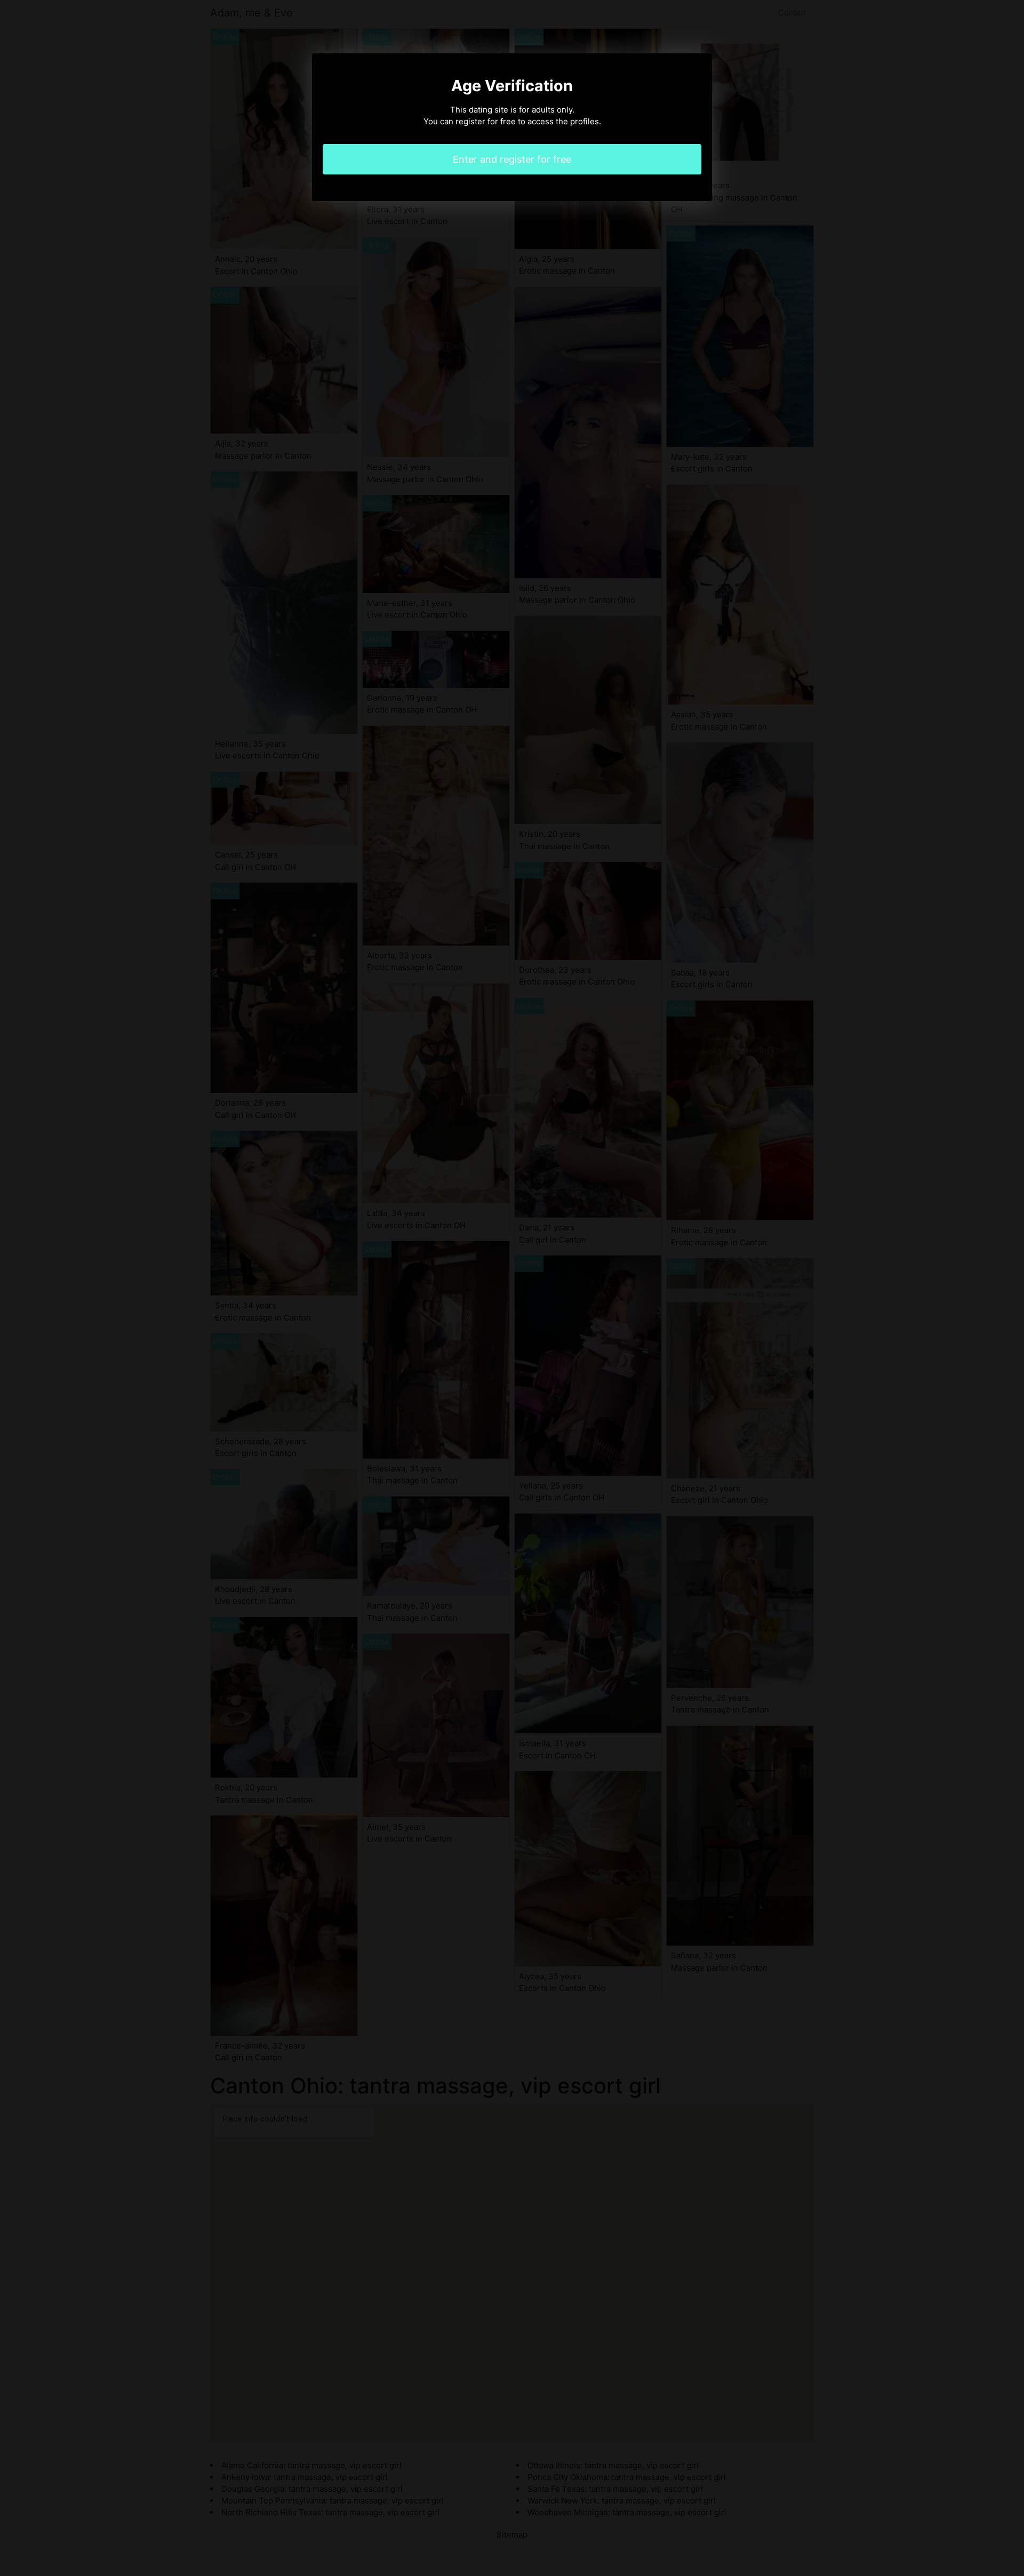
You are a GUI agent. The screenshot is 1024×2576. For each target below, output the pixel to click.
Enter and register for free (512, 159)
